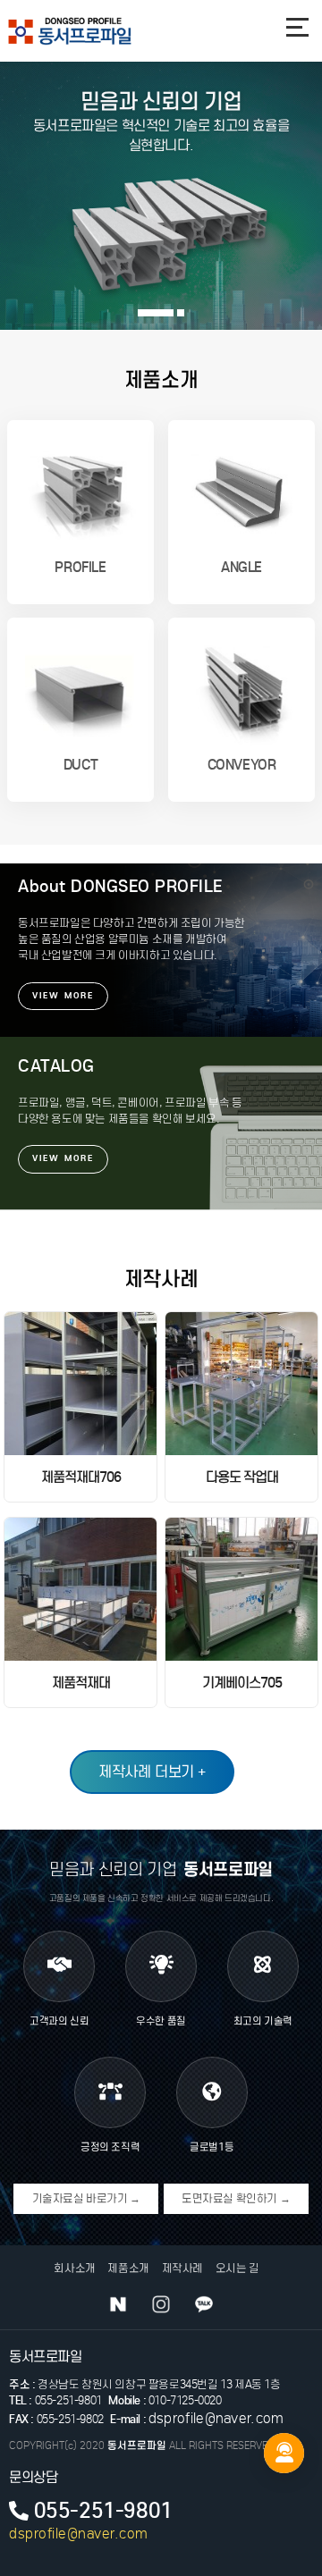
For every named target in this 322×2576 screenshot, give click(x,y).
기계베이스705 (242, 1683)
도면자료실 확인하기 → (236, 2198)
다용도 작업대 (242, 1477)
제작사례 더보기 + (152, 1772)
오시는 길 (237, 2268)
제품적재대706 (81, 1477)
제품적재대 (81, 1683)
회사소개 (74, 2268)
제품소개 (128, 2268)
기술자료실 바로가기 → (86, 2198)
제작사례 (182, 2268)
